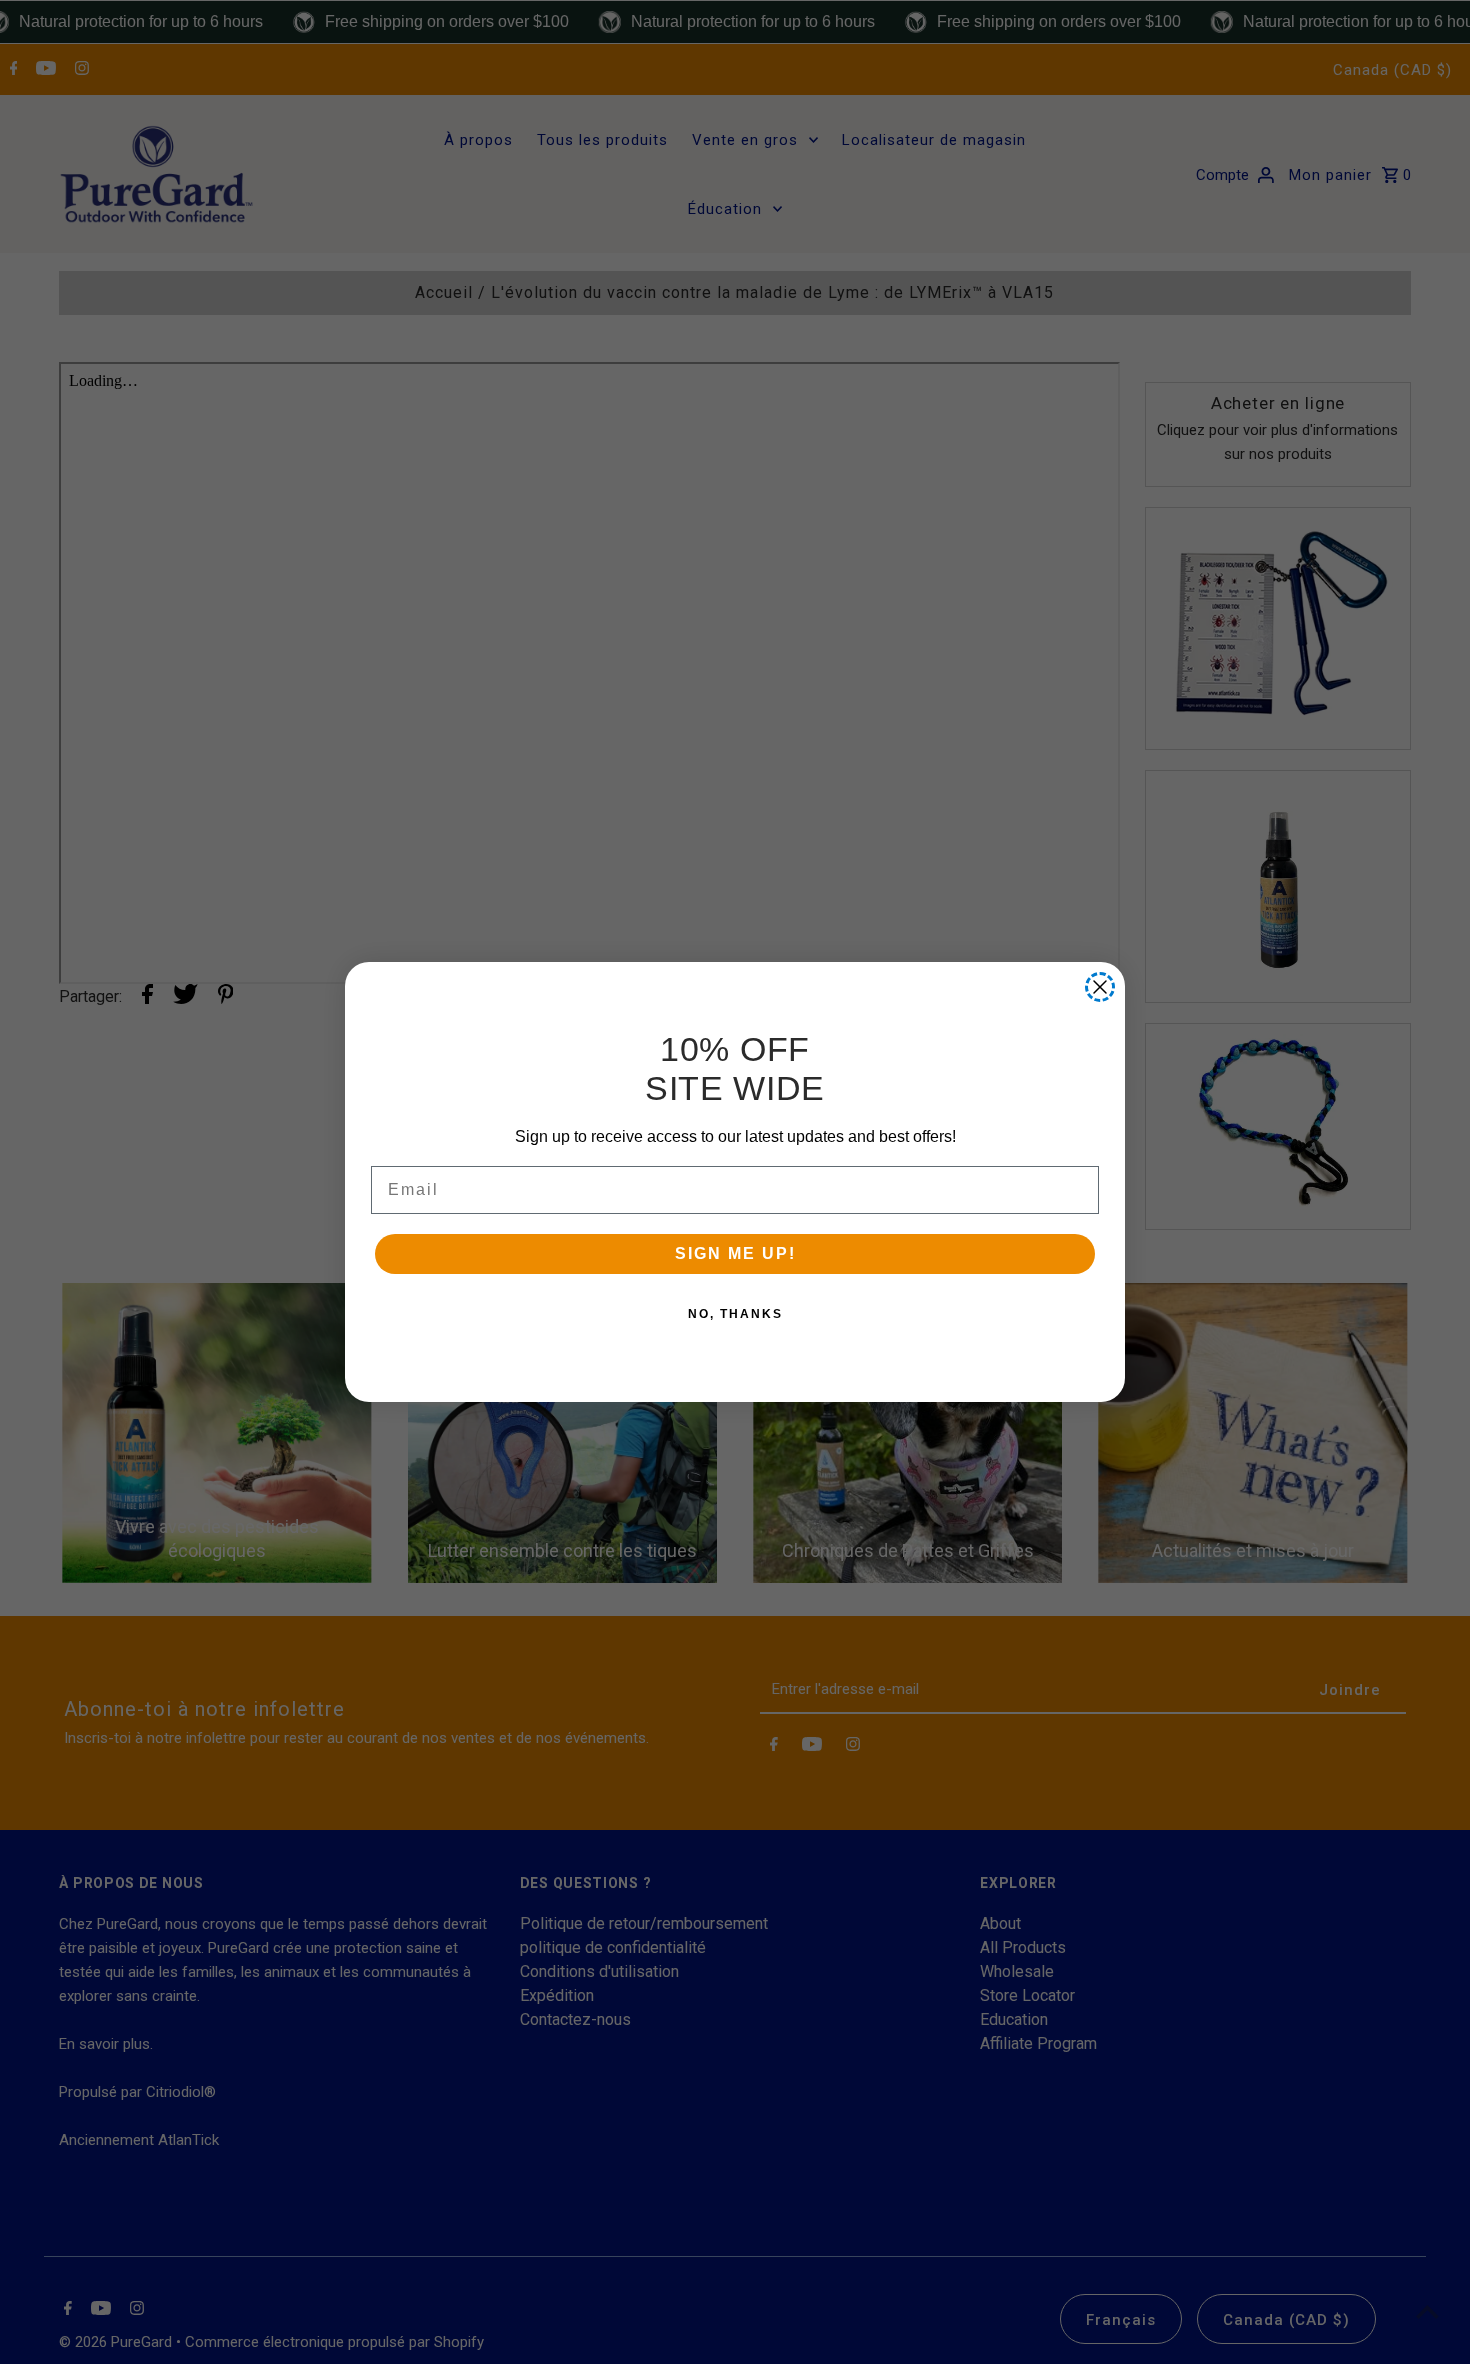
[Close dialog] (1100, 987)
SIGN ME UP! (735, 1253)
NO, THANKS (735, 1314)
